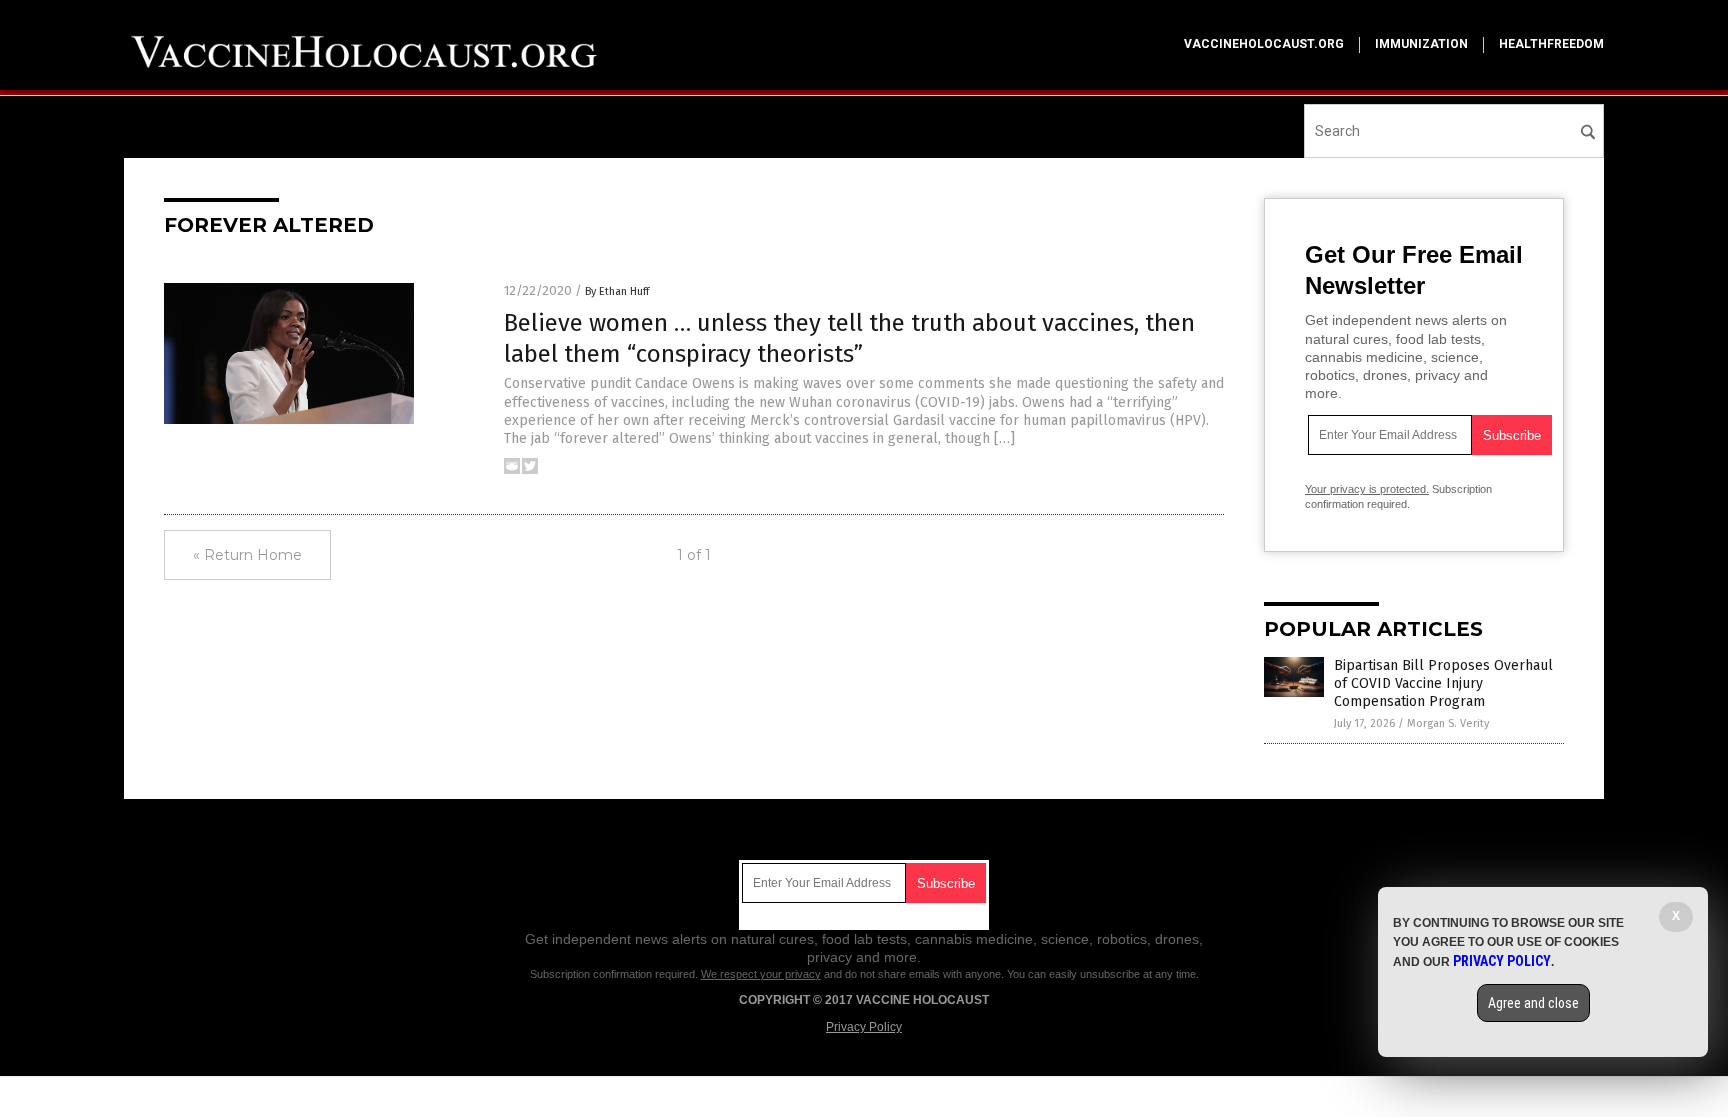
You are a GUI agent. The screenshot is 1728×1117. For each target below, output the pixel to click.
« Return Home (247, 555)
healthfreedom (1551, 44)
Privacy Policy (864, 1027)
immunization (1421, 44)
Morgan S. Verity (1448, 723)
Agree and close (1533, 1003)
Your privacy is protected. (1367, 489)
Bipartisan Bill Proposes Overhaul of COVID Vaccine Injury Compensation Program (1443, 683)
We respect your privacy (761, 974)
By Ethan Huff (617, 291)
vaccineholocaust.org (1264, 44)
